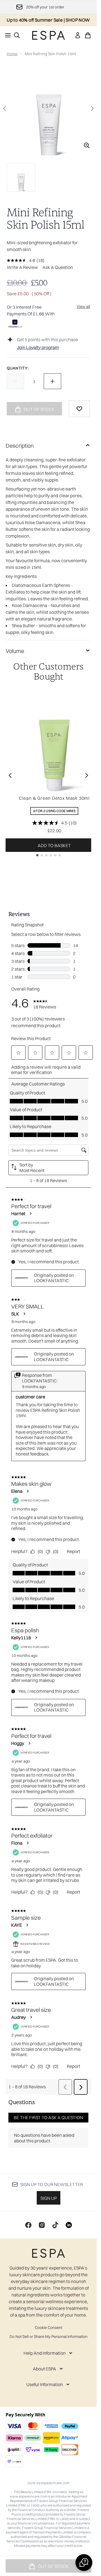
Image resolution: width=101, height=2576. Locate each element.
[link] (78, 35)
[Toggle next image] (92, 108)
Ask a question (58, 267)
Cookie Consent (49, 2328)
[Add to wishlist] (79, 409)
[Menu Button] (6, 35)
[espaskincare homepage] (49, 35)
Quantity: (18, 368)
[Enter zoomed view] (87, 145)
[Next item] (87, 775)
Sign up (49, 2198)
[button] (84, 2563)
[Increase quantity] (52, 381)
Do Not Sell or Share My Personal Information (49, 2336)
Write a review (22, 267)
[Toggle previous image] (4, 108)
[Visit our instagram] (42, 2225)
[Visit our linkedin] (69, 2225)
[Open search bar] (17, 35)
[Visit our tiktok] (55, 2225)
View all (83, 306)
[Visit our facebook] (28, 2225)
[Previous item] (10, 775)
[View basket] (88, 35)
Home (12, 54)
